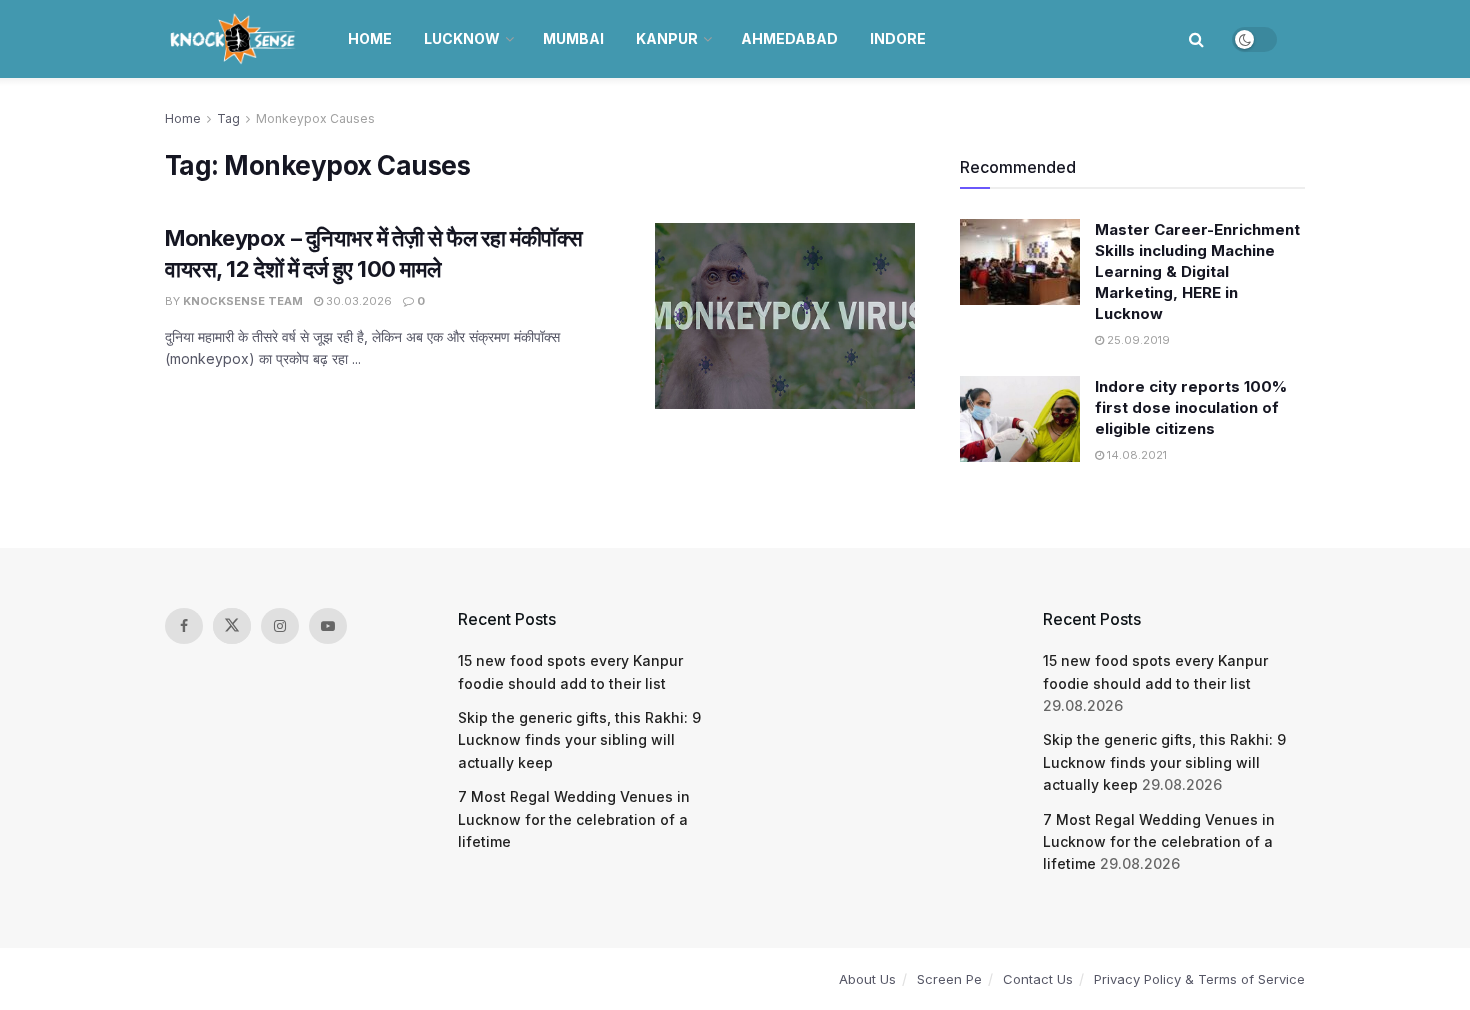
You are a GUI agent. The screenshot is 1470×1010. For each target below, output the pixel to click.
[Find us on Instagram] (280, 626)
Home (370, 38)
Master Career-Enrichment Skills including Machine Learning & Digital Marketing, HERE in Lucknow (1197, 271)
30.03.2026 (357, 301)
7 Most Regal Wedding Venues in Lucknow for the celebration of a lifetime (574, 819)
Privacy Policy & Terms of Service (1199, 979)
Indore (898, 38)
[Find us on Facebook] (184, 626)
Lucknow (462, 38)
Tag (228, 118)
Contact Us (1038, 979)
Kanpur (667, 38)
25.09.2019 (1137, 340)
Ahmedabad (789, 38)
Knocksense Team (243, 301)
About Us (867, 979)
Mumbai (573, 38)
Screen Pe (949, 979)
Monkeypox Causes (315, 118)
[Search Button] (1196, 39)
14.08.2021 (1135, 455)
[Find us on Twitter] (232, 626)
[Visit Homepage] (234, 39)
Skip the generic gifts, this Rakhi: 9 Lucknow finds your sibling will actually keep (579, 740)
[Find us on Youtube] (328, 626)
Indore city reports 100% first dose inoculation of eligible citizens (1191, 407)
